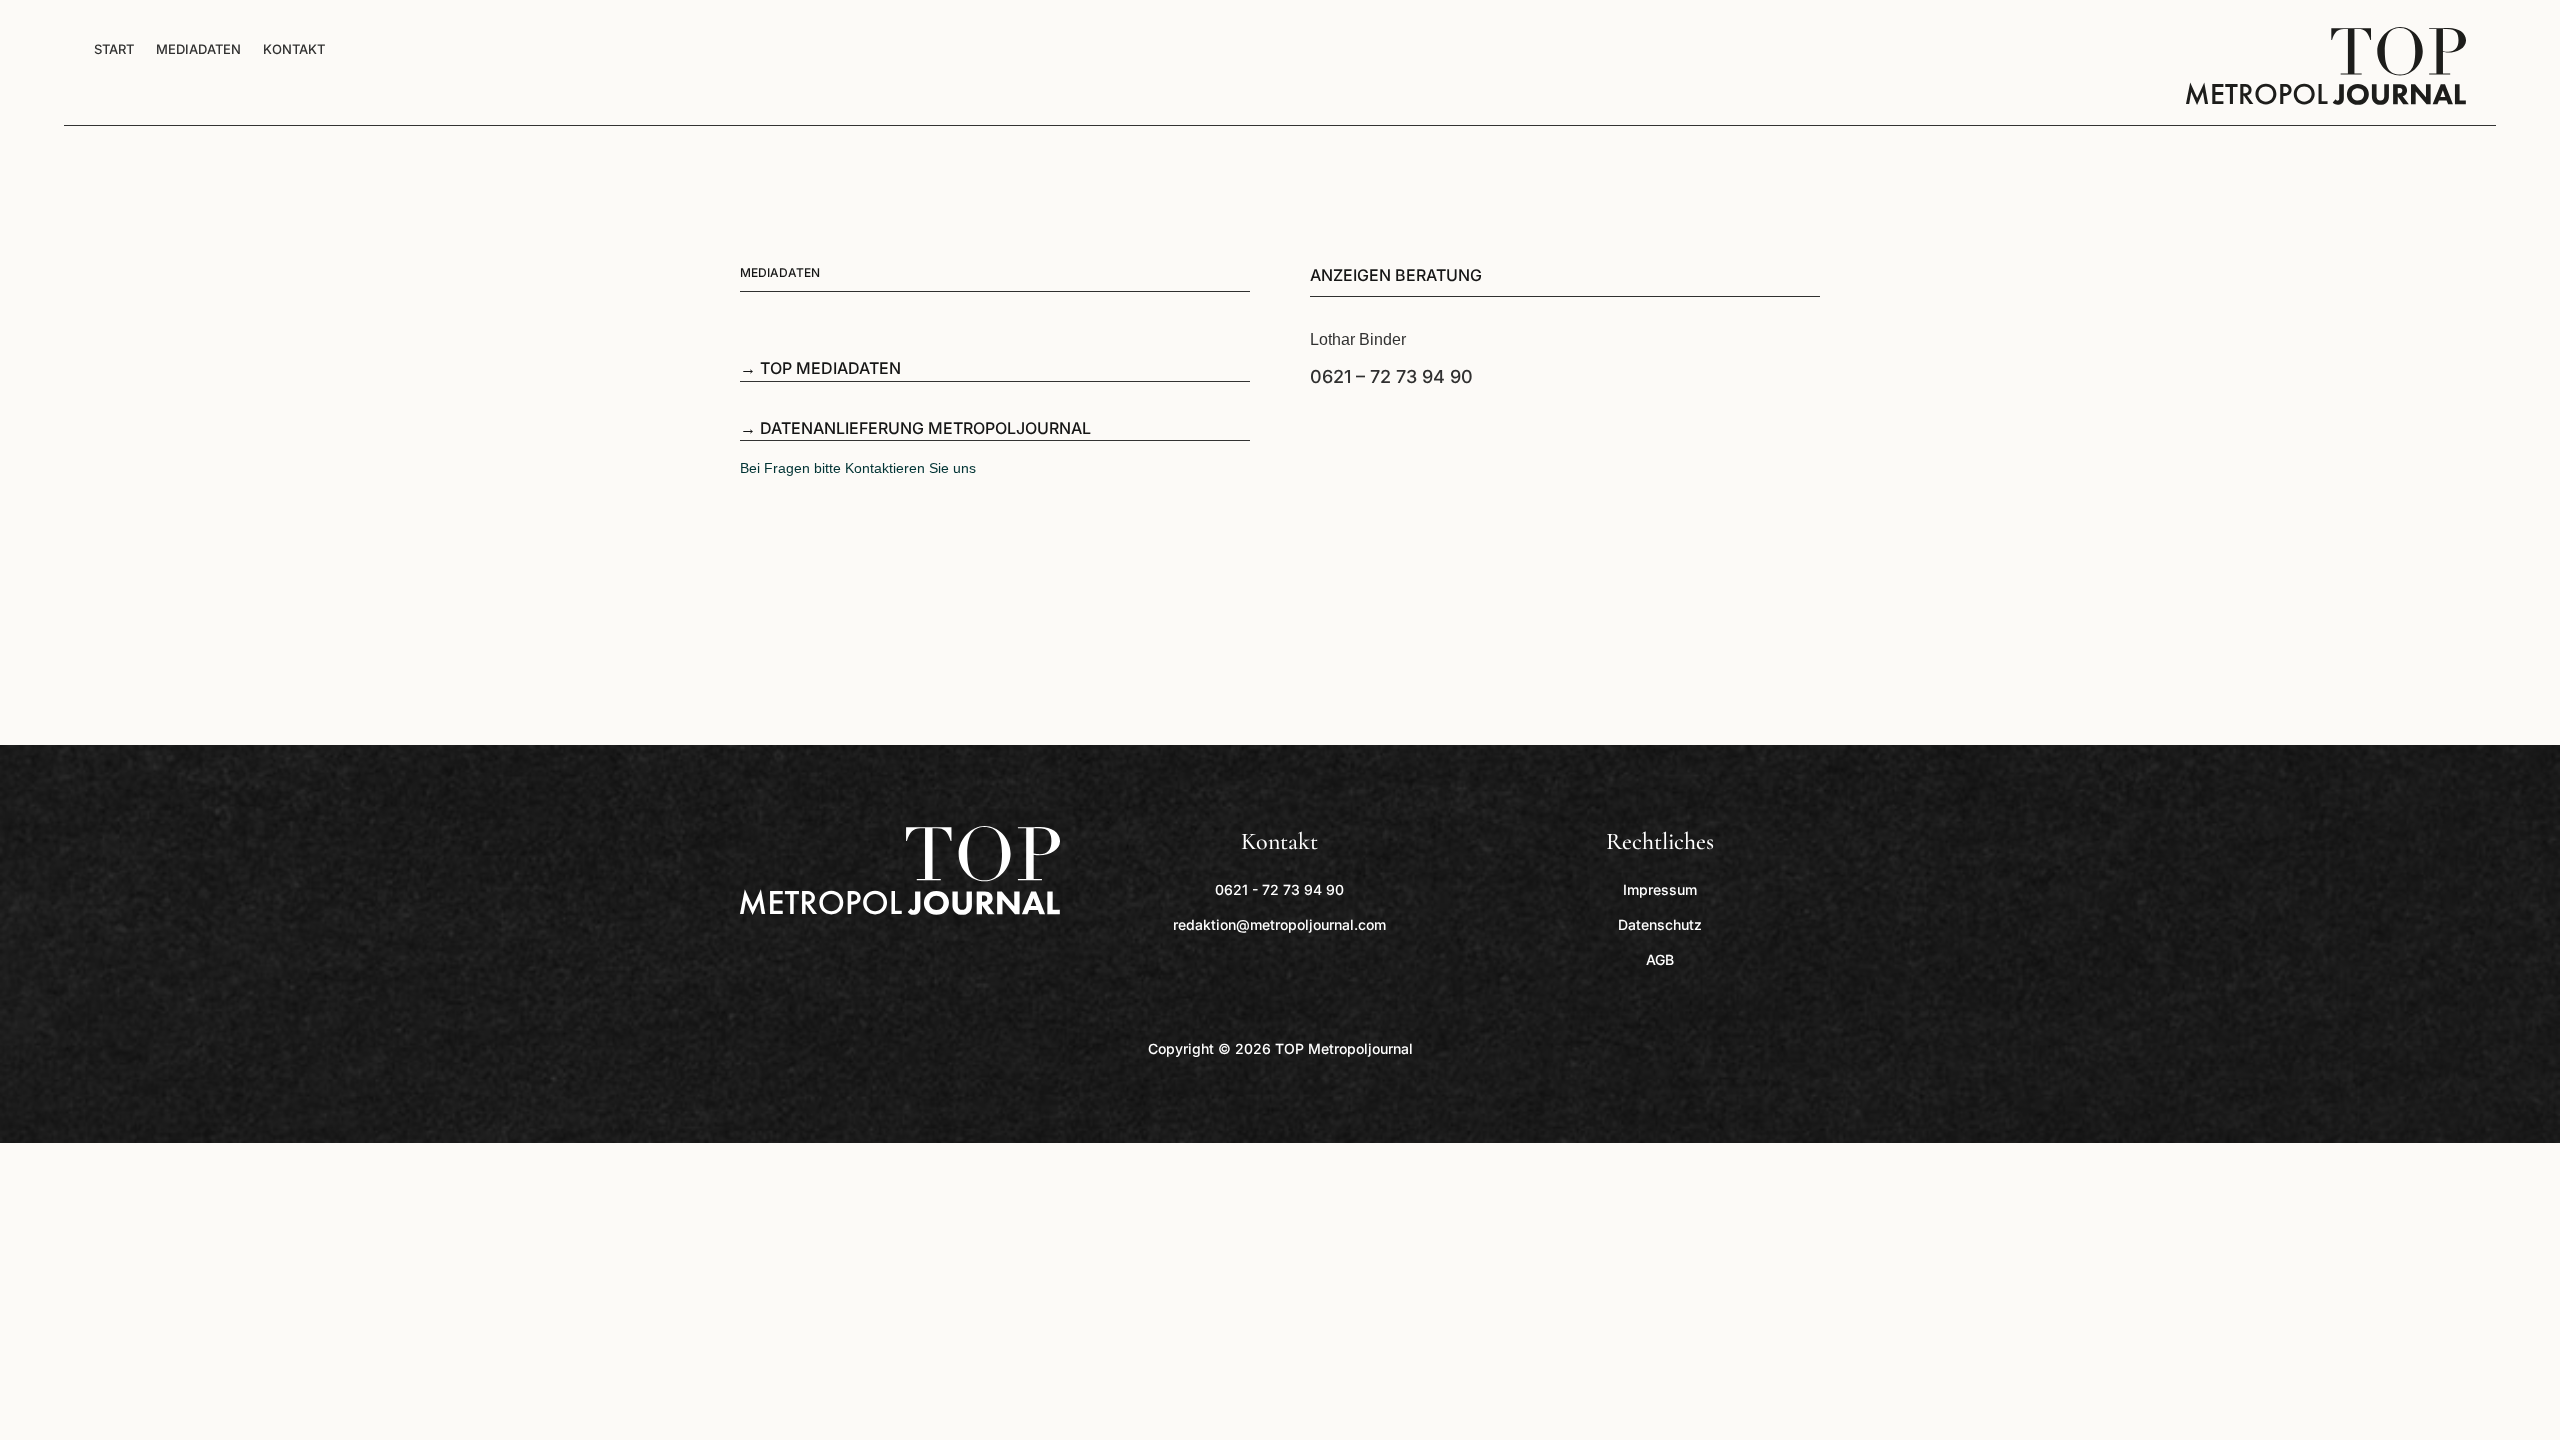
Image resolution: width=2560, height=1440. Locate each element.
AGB (1660, 959)
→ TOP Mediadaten (820, 368)
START (114, 49)
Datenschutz (1660, 924)
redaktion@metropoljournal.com (1279, 924)
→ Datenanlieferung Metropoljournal (915, 428)
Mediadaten (198, 49)
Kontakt (294, 49)
